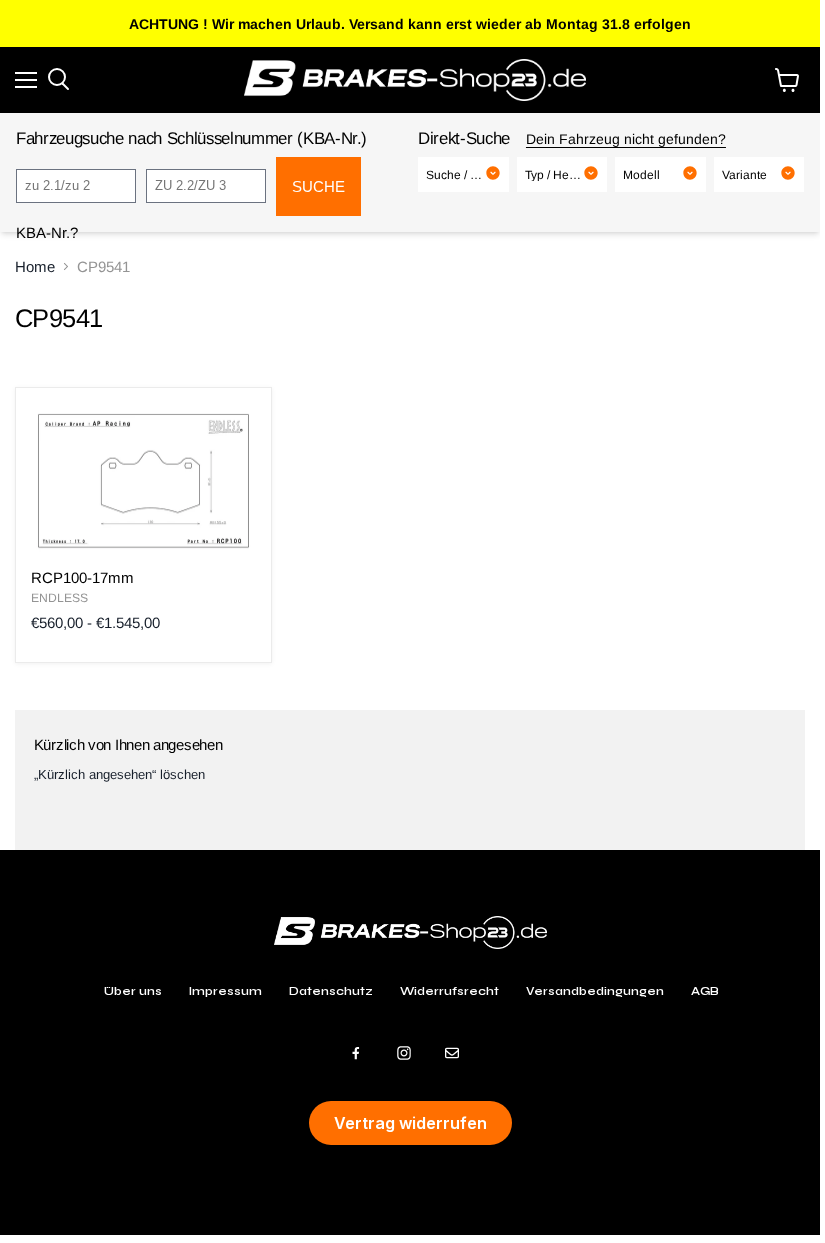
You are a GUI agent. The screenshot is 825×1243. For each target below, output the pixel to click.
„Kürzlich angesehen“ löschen (119, 774)
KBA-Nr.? (47, 232)
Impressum (225, 991)
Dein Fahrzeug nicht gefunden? (626, 139)
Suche (318, 186)
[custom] (356, 1053)
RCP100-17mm (82, 577)
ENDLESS (59, 598)
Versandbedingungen (595, 991)
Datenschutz (331, 991)
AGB (705, 991)
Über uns (133, 991)
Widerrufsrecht (449, 991)
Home (35, 266)
